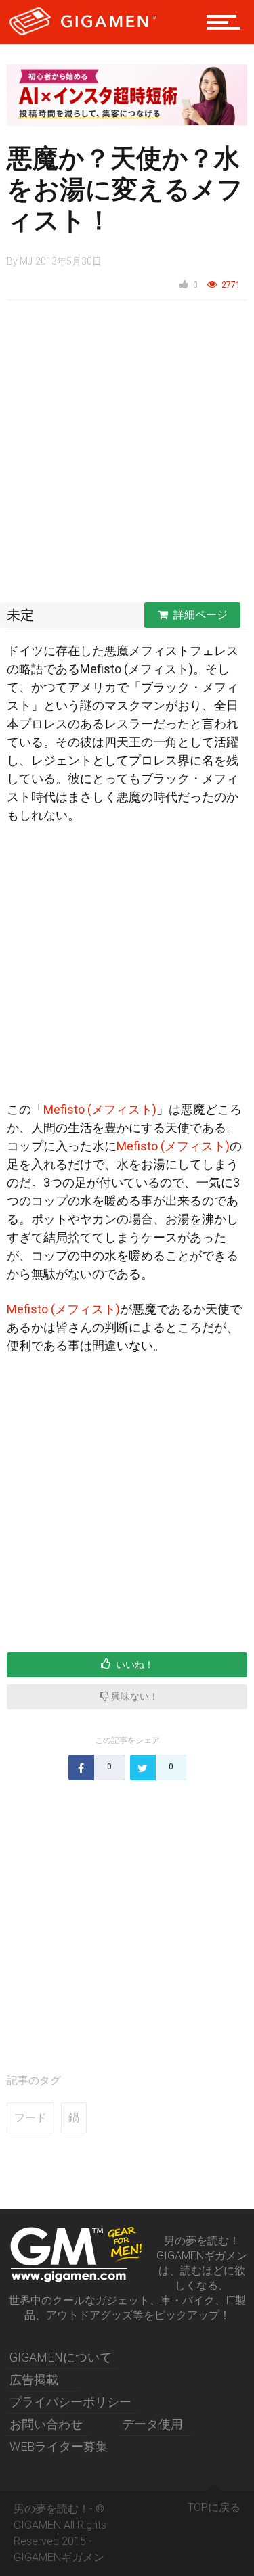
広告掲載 (34, 2379)
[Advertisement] (127, 455)
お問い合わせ (46, 2424)
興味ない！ (134, 1696)
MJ (26, 261)
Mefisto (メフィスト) (100, 1109)
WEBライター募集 (59, 2446)
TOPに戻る (214, 2507)
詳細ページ (200, 615)
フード (30, 2118)
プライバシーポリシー (70, 2402)
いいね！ (134, 1665)
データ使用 (152, 2424)
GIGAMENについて (61, 2357)
